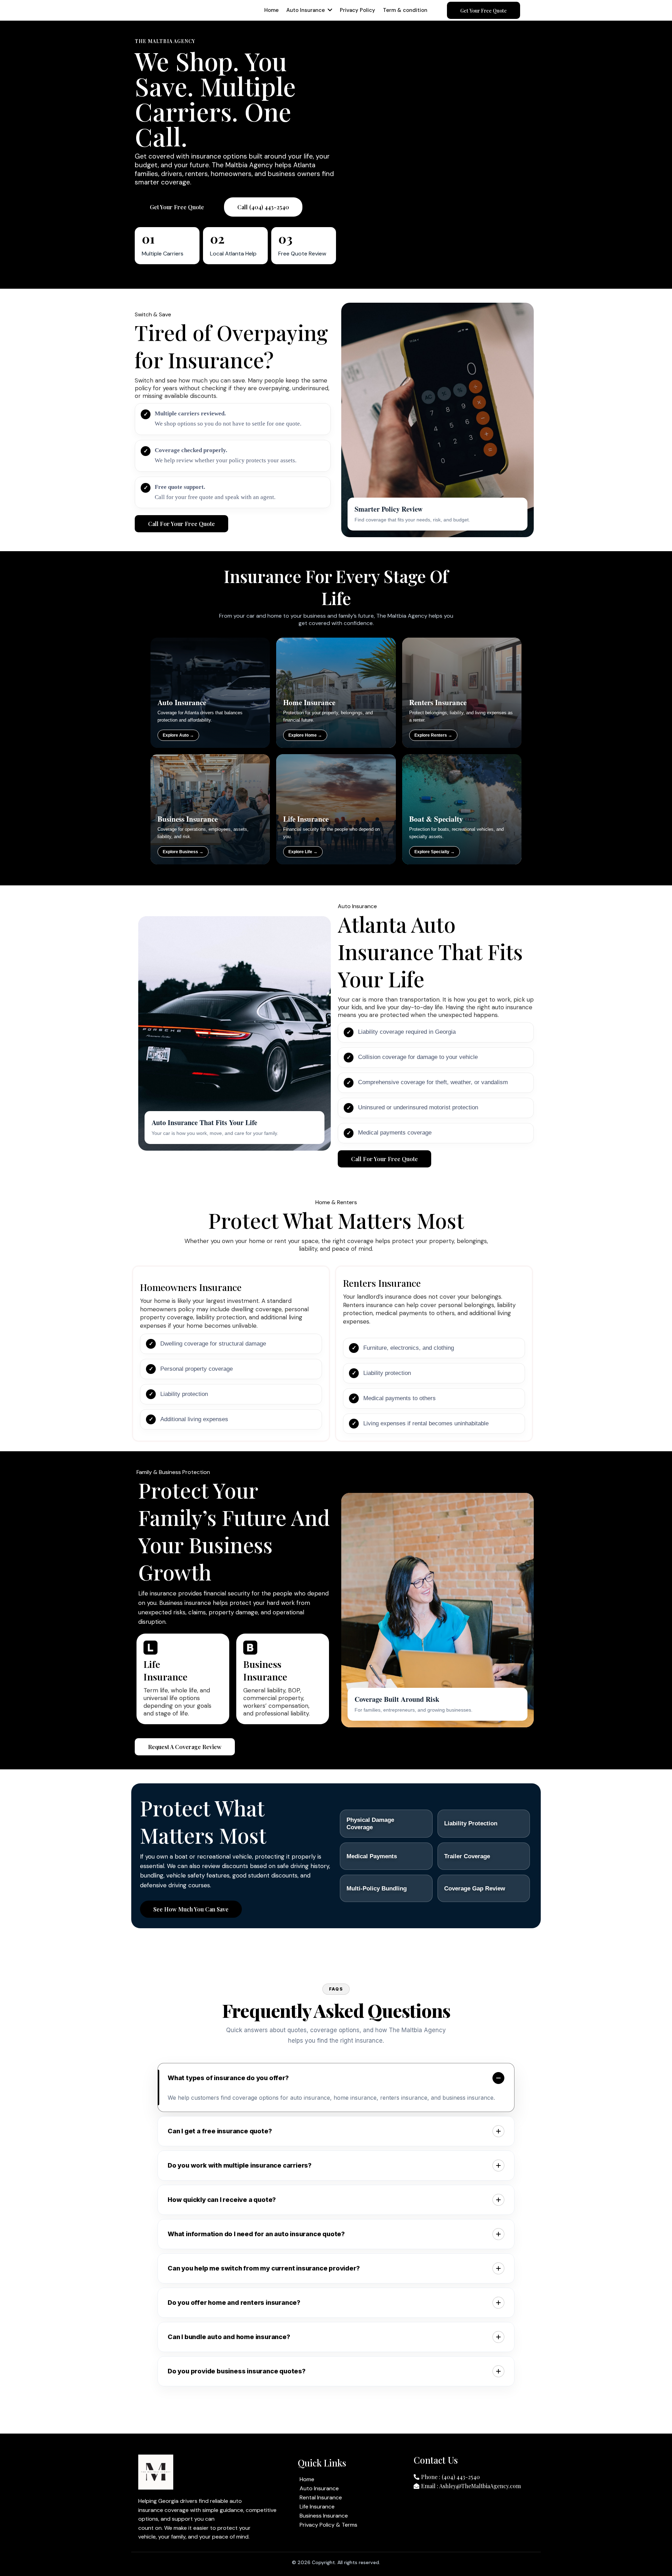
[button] (329, 10)
